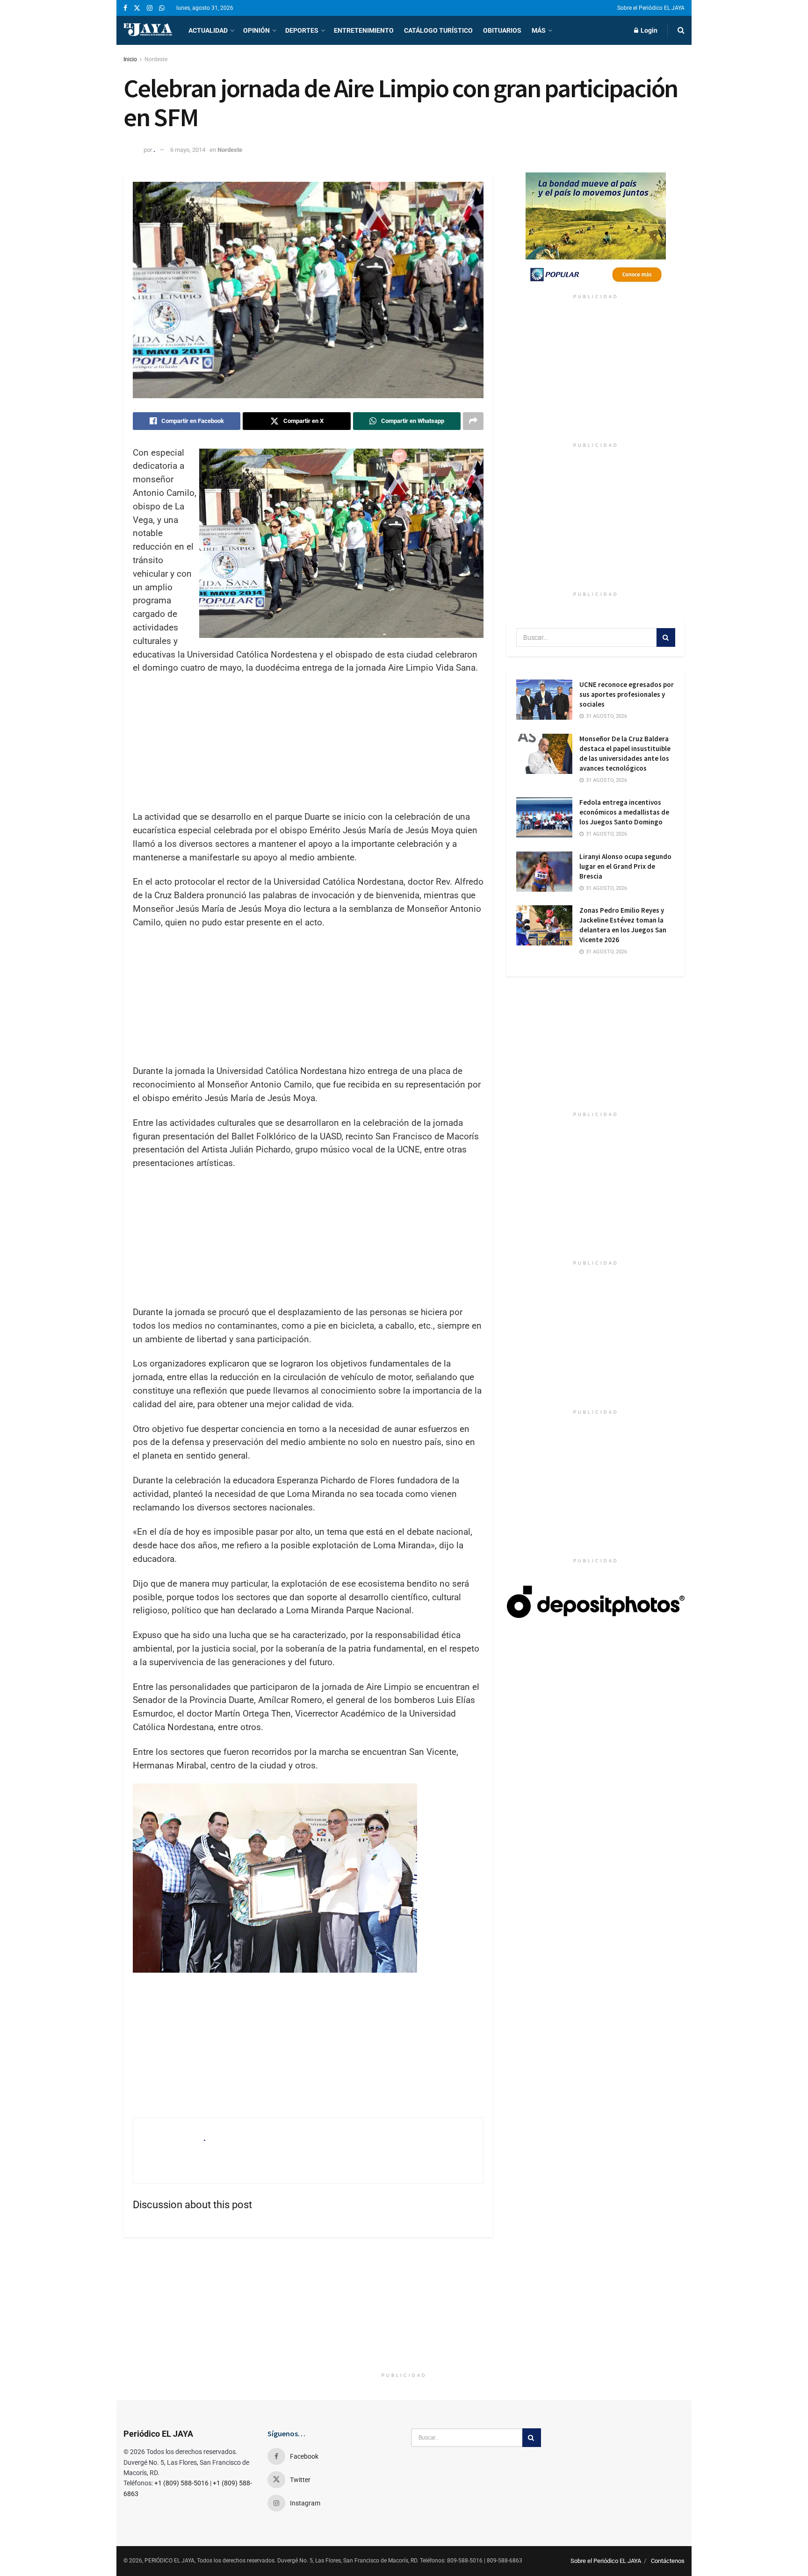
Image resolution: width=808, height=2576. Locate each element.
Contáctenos (668, 2561)
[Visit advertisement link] (596, 231)
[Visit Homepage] (148, 30)
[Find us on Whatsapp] (162, 8)
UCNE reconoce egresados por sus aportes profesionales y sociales (627, 694)
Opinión (256, 30)
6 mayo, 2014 (188, 150)
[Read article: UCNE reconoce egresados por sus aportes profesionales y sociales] (544, 700)
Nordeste (156, 59)
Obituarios (502, 30)
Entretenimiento (364, 30)
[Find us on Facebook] (125, 8)
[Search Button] (681, 30)
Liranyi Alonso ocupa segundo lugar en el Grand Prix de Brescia (625, 866)
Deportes (302, 30)
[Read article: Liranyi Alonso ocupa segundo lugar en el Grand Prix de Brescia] (544, 872)
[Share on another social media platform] (473, 421)
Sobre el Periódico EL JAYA (651, 8)
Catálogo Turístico (438, 30)
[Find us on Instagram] (150, 8)
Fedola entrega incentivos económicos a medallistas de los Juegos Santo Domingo (624, 812)
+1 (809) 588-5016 (181, 2483)
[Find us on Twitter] (137, 8)
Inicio (130, 59)
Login (648, 30)
